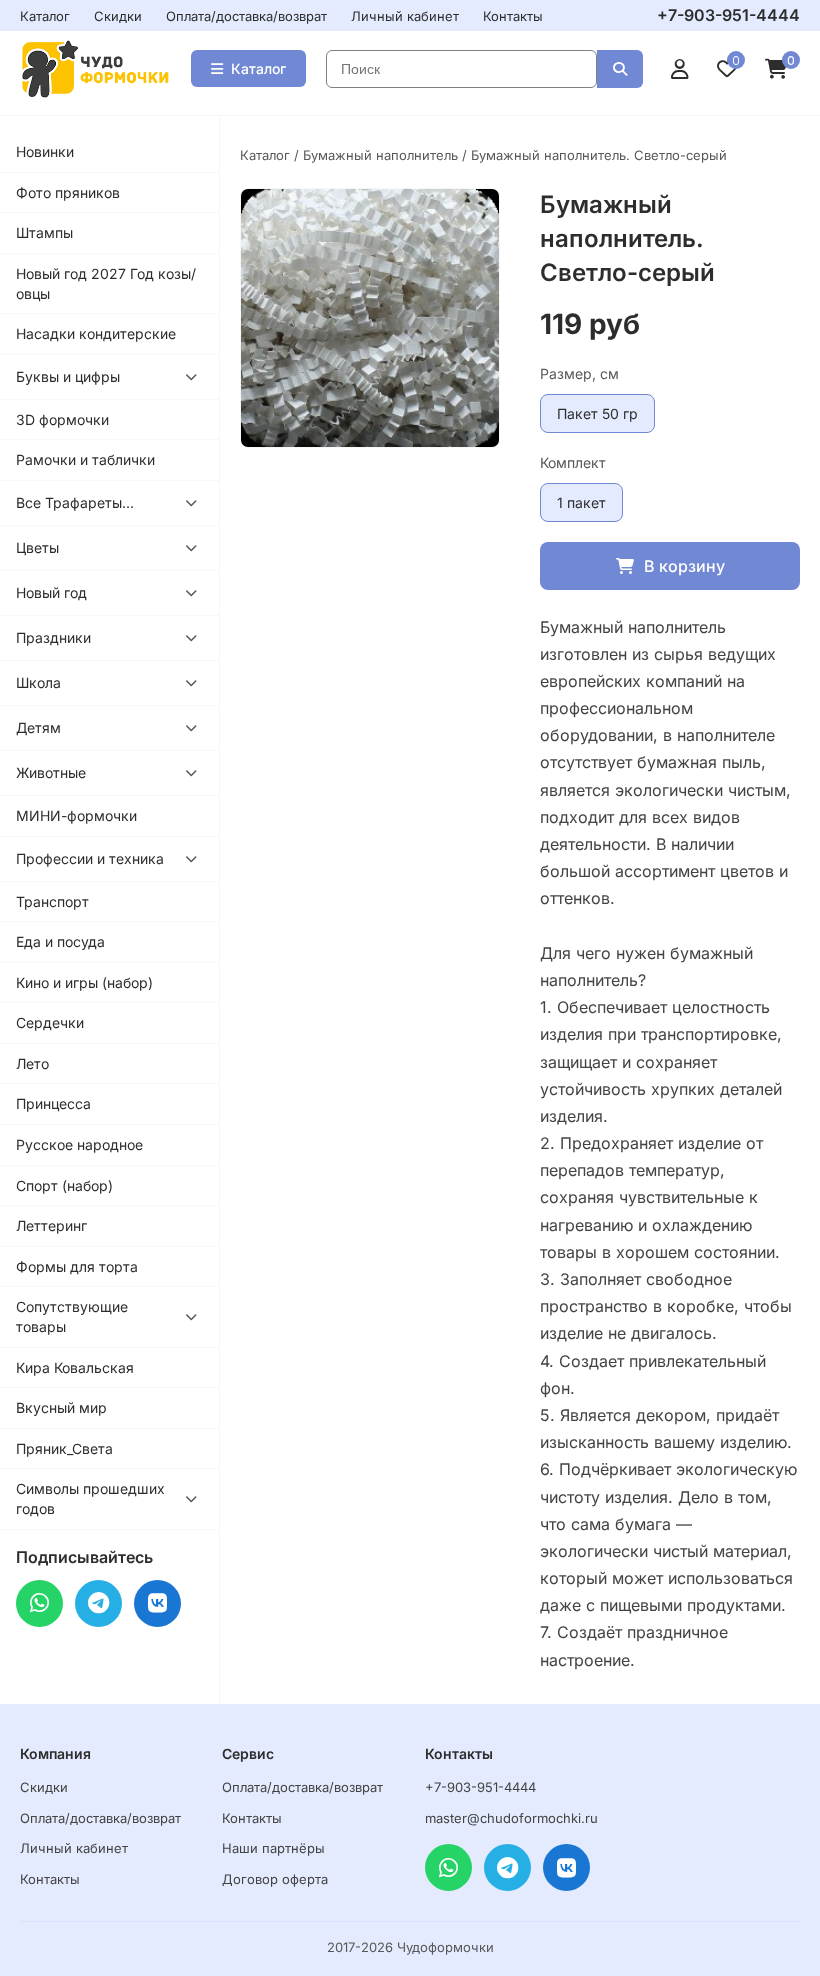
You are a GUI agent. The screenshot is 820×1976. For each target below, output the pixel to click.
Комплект (573, 462)
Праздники (53, 637)
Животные (51, 772)
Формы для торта (77, 1266)
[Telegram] (98, 1603)
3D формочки (62, 419)
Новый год (51, 592)
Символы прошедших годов (90, 1498)
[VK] (157, 1603)
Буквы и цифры (68, 376)
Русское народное (79, 1144)
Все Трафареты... (75, 502)
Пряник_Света (64, 1448)
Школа (38, 682)
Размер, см (579, 373)
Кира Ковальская (75, 1367)
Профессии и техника (90, 858)
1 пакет (581, 502)
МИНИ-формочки (76, 815)
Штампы (44, 232)
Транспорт (52, 901)
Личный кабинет (405, 16)
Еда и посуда (60, 941)
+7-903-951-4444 (728, 15)
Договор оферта (275, 1879)
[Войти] (680, 69)
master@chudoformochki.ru (511, 1818)
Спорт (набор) (64, 1185)
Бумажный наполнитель (380, 155)
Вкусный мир (61, 1407)
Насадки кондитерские (96, 333)
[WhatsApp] (39, 1603)
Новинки (45, 151)
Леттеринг (51, 1225)
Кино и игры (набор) (84, 982)
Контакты (513, 16)
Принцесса (53, 1103)
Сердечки (50, 1022)
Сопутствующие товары (72, 1316)
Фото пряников (68, 192)
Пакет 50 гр (597, 413)
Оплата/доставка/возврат (246, 16)
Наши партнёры (273, 1848)
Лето (32, 1063)
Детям (38, 727)
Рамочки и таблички (85, 459)
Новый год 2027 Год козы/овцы (106, 283)
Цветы (37, 547)
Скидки (118, 16)
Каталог (45, 16)
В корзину (684, 566)
